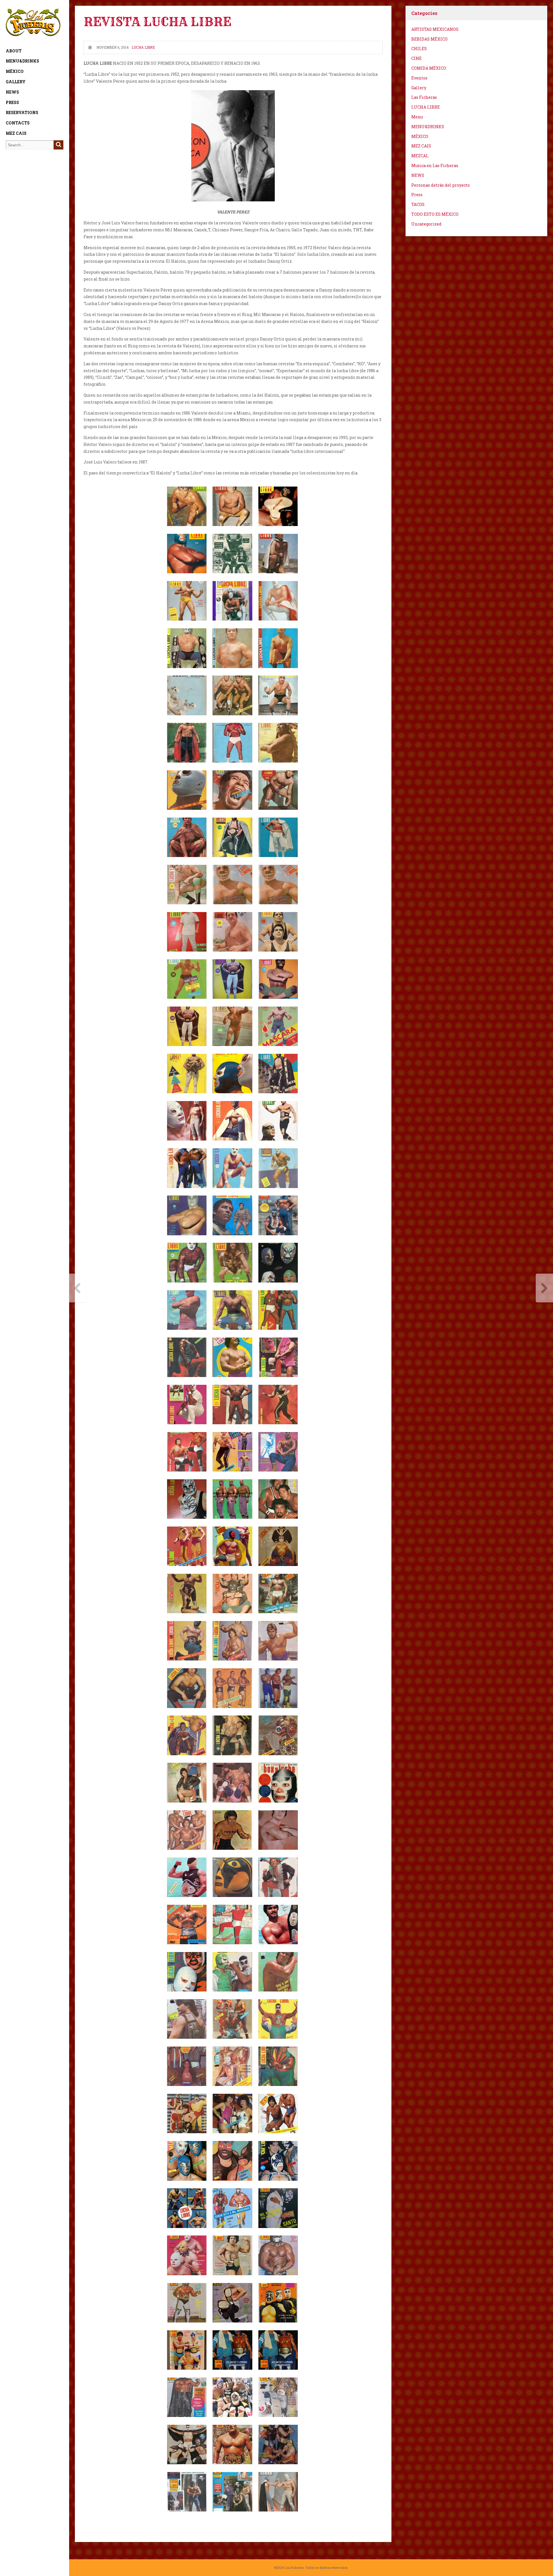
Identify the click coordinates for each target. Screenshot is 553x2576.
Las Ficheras (424, 97)
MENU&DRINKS (22, 61)
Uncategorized (426, 224)
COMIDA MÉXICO (429, 68)
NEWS (12, 92)
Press (12, 102)
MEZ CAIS (16, 133)
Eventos (419, 78)
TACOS (418, 204)
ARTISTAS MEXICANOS (435, 29)
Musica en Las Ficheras (435, 166)
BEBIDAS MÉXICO (429, 39)
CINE (416, 58)
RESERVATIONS (22, 112)
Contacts (18, 123)
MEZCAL (420, 156)
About (14, 51)
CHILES (419, 49)
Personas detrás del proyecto (441, 185)
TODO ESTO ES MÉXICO (435, 214)
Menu (417, 117)
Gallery (16, 82)
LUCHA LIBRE (143, 47)
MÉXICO (15, 71)
